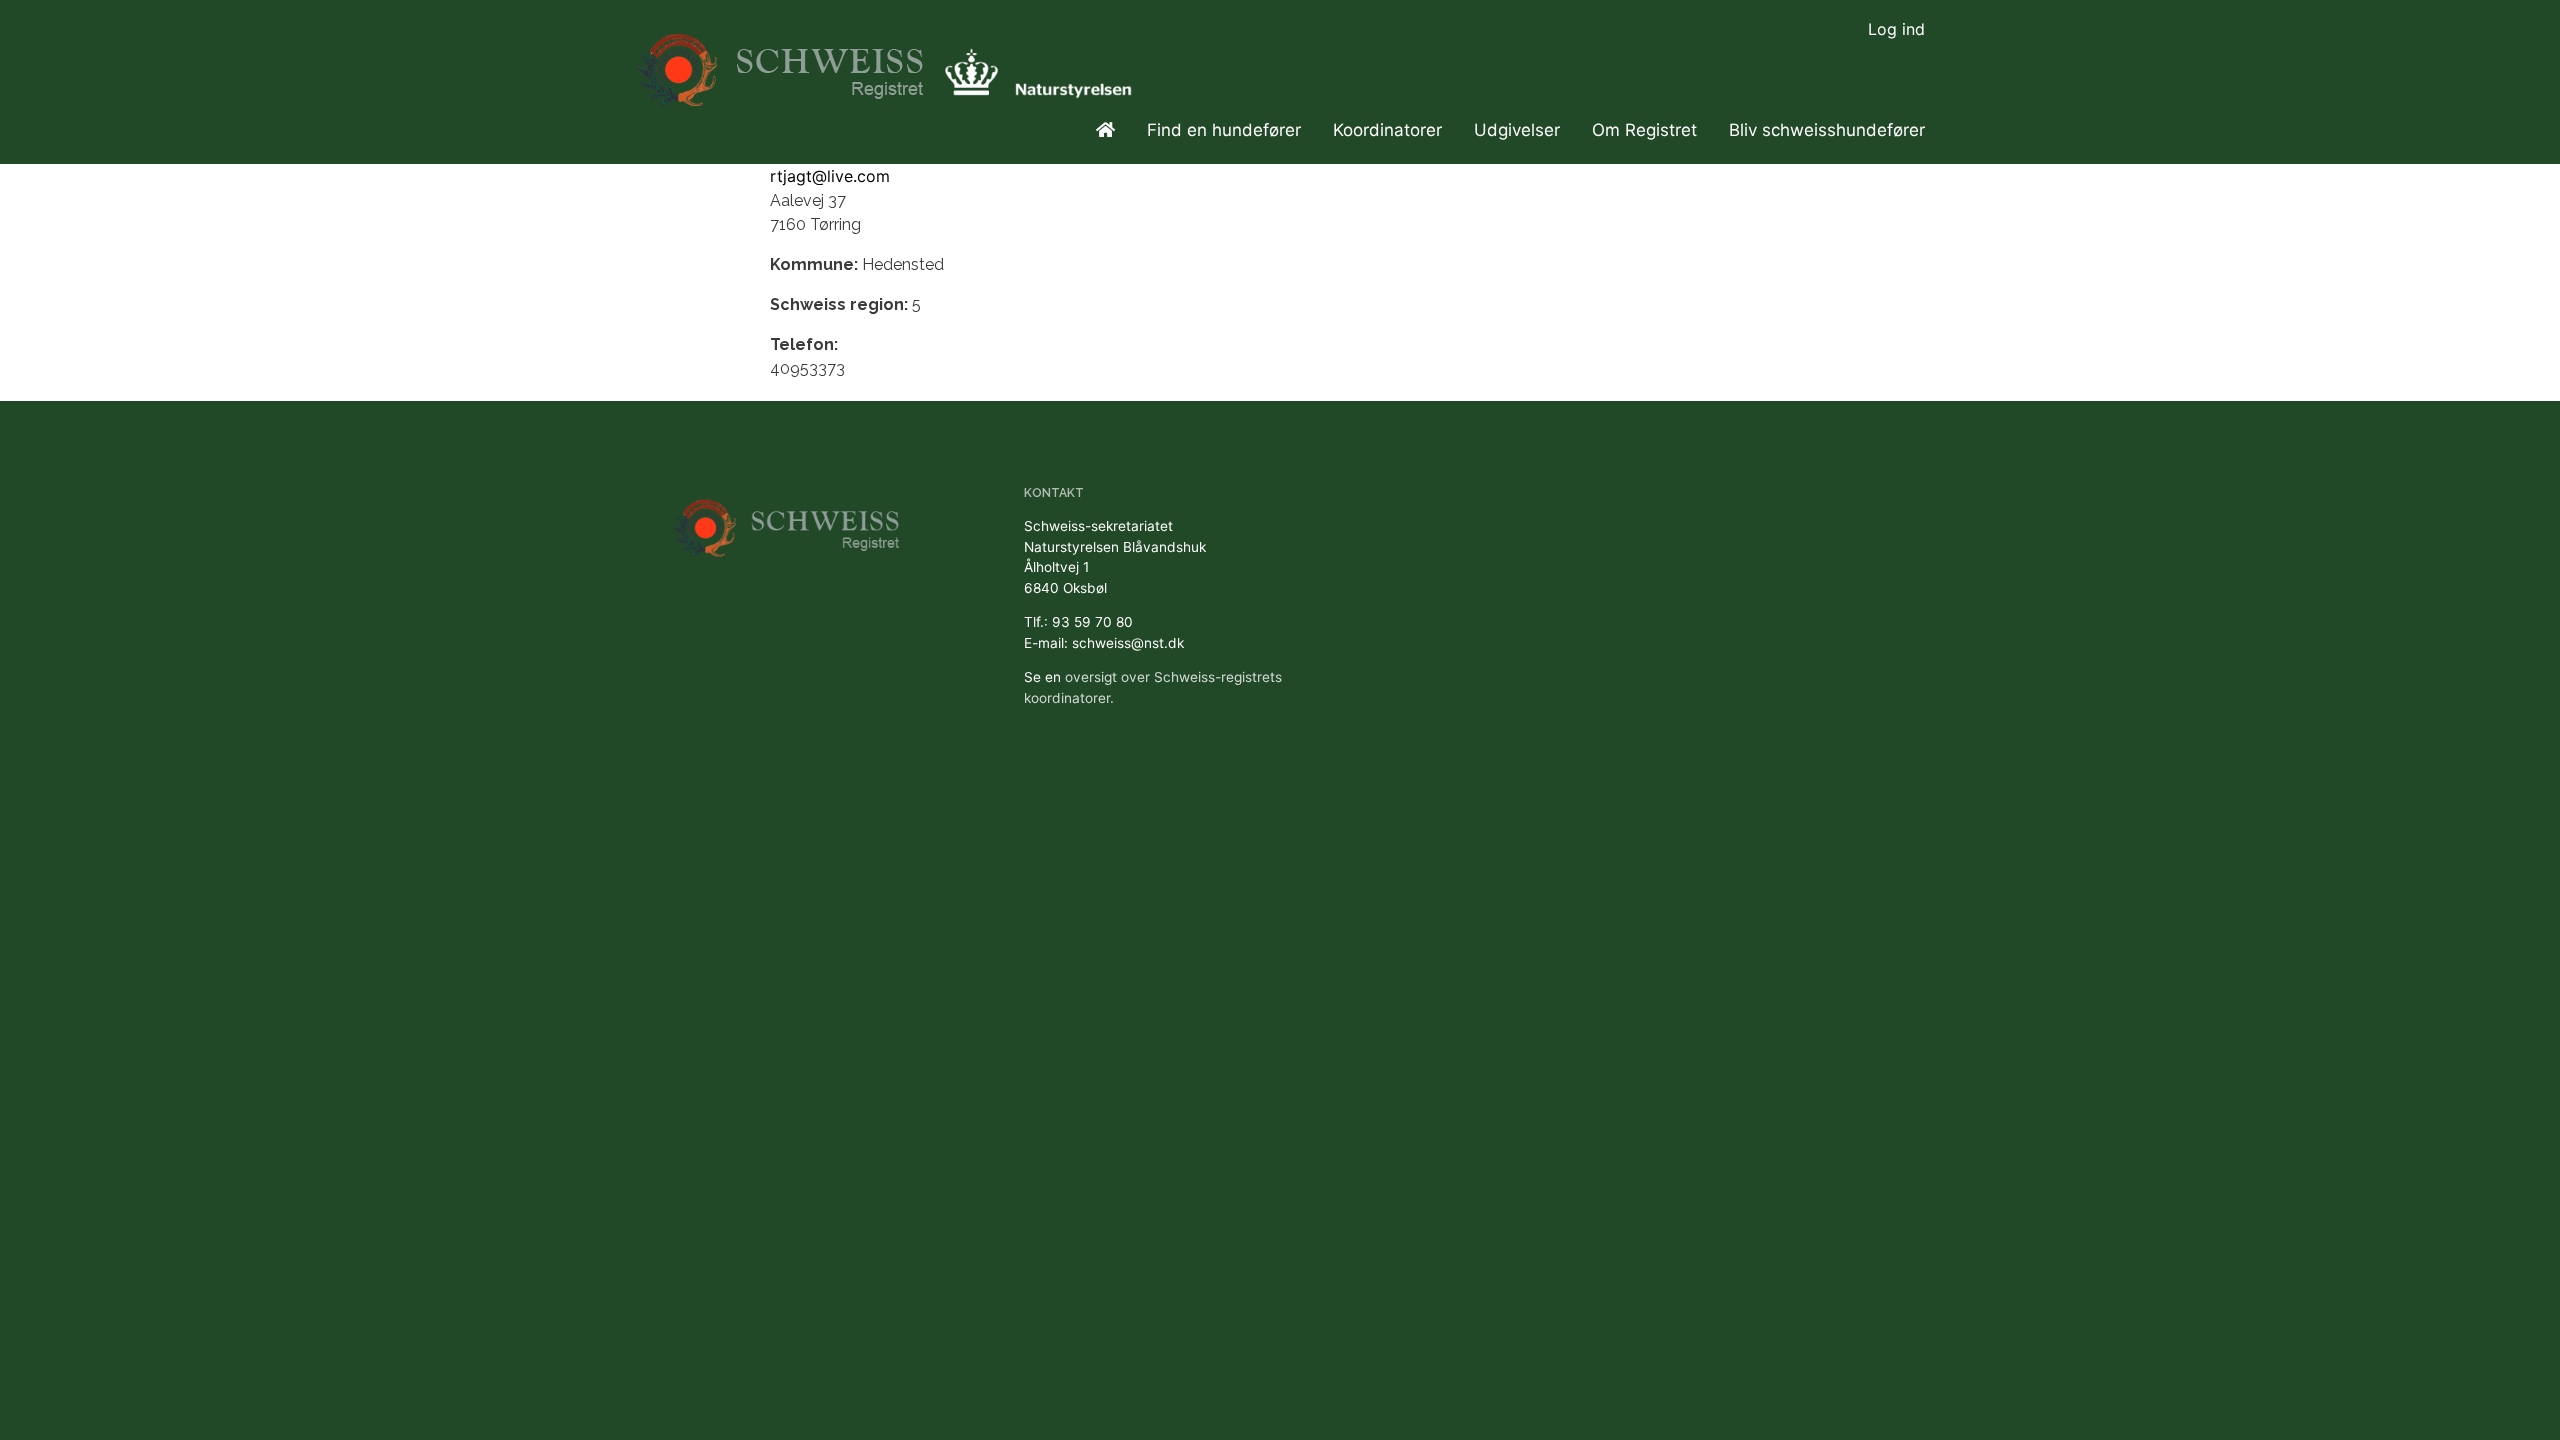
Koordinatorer (1387, 130)
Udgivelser (1517, 130)
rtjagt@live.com (830, 176)
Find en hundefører (1224, 130)
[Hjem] (783, 60)
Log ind (1896, 29)
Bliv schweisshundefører (1827, 130)
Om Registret (1644, 130)
